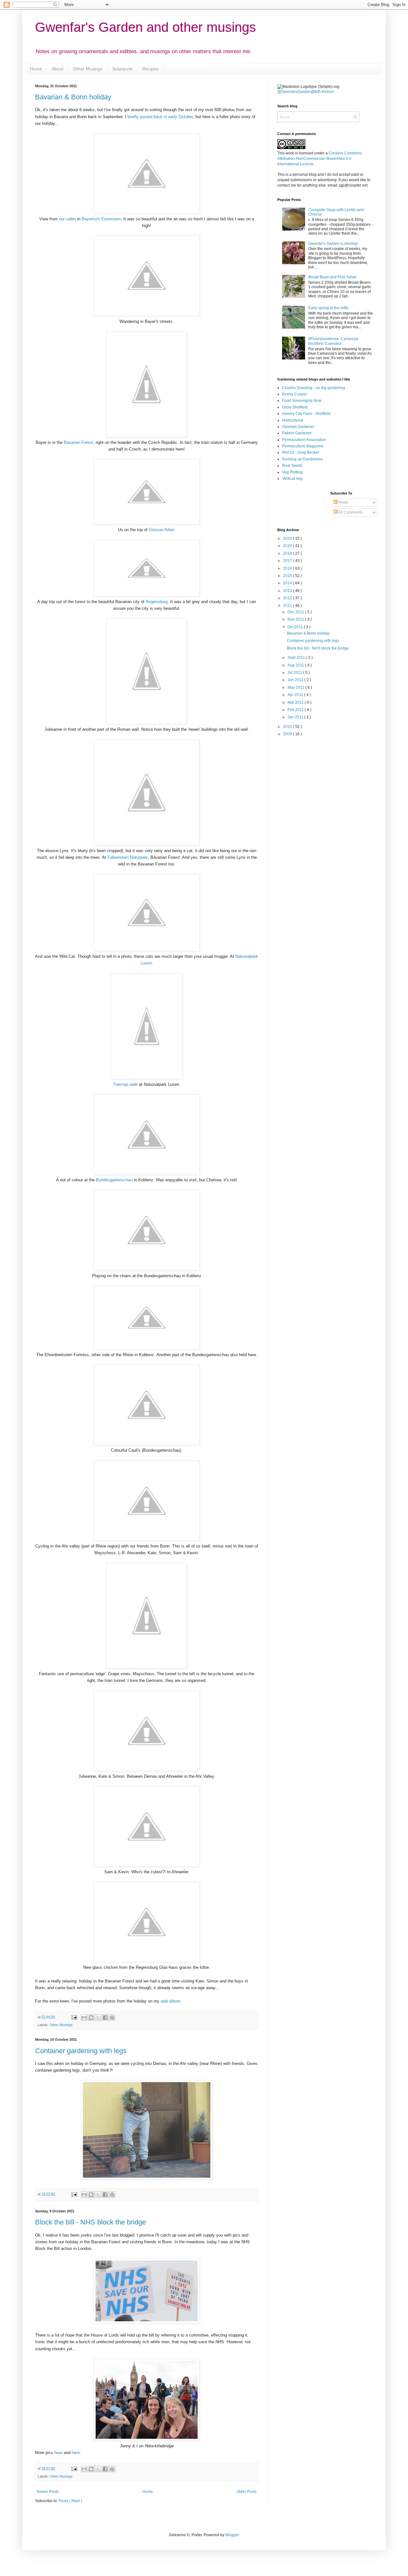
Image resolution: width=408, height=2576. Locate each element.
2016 (288, 568)
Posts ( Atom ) (70, 2501)
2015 (288, 576)
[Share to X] (98, 2017)
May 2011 (296, 687)
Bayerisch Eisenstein (101, 219)
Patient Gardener (297, 433)
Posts (343, 502)
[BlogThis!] (91, 2017)
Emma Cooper (295, 394)
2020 (288, 538)
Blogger (232, 2535)
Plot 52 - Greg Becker (301, 452)
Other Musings (88, 69)
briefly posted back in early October (160, 117)
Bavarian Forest (78, 442)
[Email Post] (74, 2017)
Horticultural (293, 420)
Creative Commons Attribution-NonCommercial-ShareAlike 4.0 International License (320, 159)
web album (171, 2001)
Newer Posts (48, 2492)
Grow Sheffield (295, 407)
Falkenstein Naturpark (128, 857)
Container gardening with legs (81, 2051)
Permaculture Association (304, 440)
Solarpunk (122, 69)
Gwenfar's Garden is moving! (333, 244)
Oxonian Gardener (298, 427)
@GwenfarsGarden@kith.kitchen (306, 92)
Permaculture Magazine (303, 446)
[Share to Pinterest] (112, 2017)
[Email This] (84, 2017)
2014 (288, 583)
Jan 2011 (296, 717)
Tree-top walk (125, 1084)
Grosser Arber (161, 530)
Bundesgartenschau (114, 1180)
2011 (288, 606)
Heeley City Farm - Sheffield (306, 414)
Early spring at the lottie (328, 308)
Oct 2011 (296, 627)
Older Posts (247, 2492)
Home (36, 69)
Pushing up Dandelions (302, 459)
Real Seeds (292, 466)
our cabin (67, 219)
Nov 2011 (296, 619)
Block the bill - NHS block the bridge (91, 2222)
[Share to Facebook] (105, 2017)
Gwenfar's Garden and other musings (146, 27)
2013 (288, 591)
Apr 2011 (296, 695)
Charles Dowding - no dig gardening (314, 388)
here (58, 2453)
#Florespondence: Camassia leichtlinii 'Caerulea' (333, 341)
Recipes (150, 69)
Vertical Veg (292, 479)
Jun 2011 (296, 680)
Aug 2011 (296, 665)
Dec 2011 (296, 612)
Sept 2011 (297, 658)
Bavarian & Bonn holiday (73, 97)
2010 (288, 727)
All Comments (350, 512)
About (58, 69)
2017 (288, 561)
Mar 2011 (296, 702)
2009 (288, 734)
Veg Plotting (292, 472)
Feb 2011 (296, 710)
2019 (288, 546)
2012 (288, 598)
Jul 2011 (295, 672)
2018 (288, 553)
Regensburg (157, 602)
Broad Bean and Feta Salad (332, 277)
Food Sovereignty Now (302, 401)
